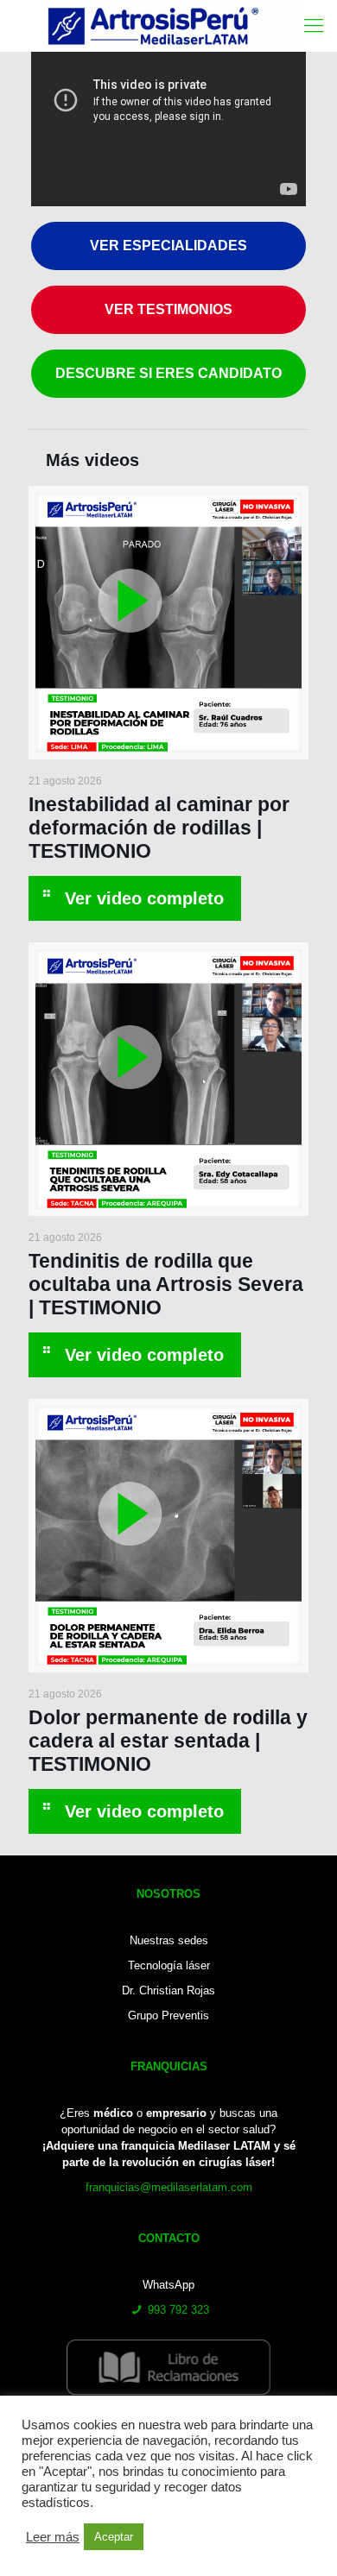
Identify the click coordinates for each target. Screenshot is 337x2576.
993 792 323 (178, 2310)
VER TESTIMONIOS (168, 309)
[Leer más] (135, 898)
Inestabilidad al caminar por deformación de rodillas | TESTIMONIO (159, 828)
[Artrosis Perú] (173, 26)
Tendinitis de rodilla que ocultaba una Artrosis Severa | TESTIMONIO (166, 1284)
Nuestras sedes (169, 1940)
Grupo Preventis (168, 2015)
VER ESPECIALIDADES (168, 246)
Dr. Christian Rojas (168, 1990)
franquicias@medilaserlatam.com (169, 2187)
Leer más (53, 2537)
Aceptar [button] (114, 2537)
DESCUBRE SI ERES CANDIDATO (168, 373)
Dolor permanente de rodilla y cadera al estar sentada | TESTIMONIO (168, 1741)
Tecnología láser (169, 1965)
